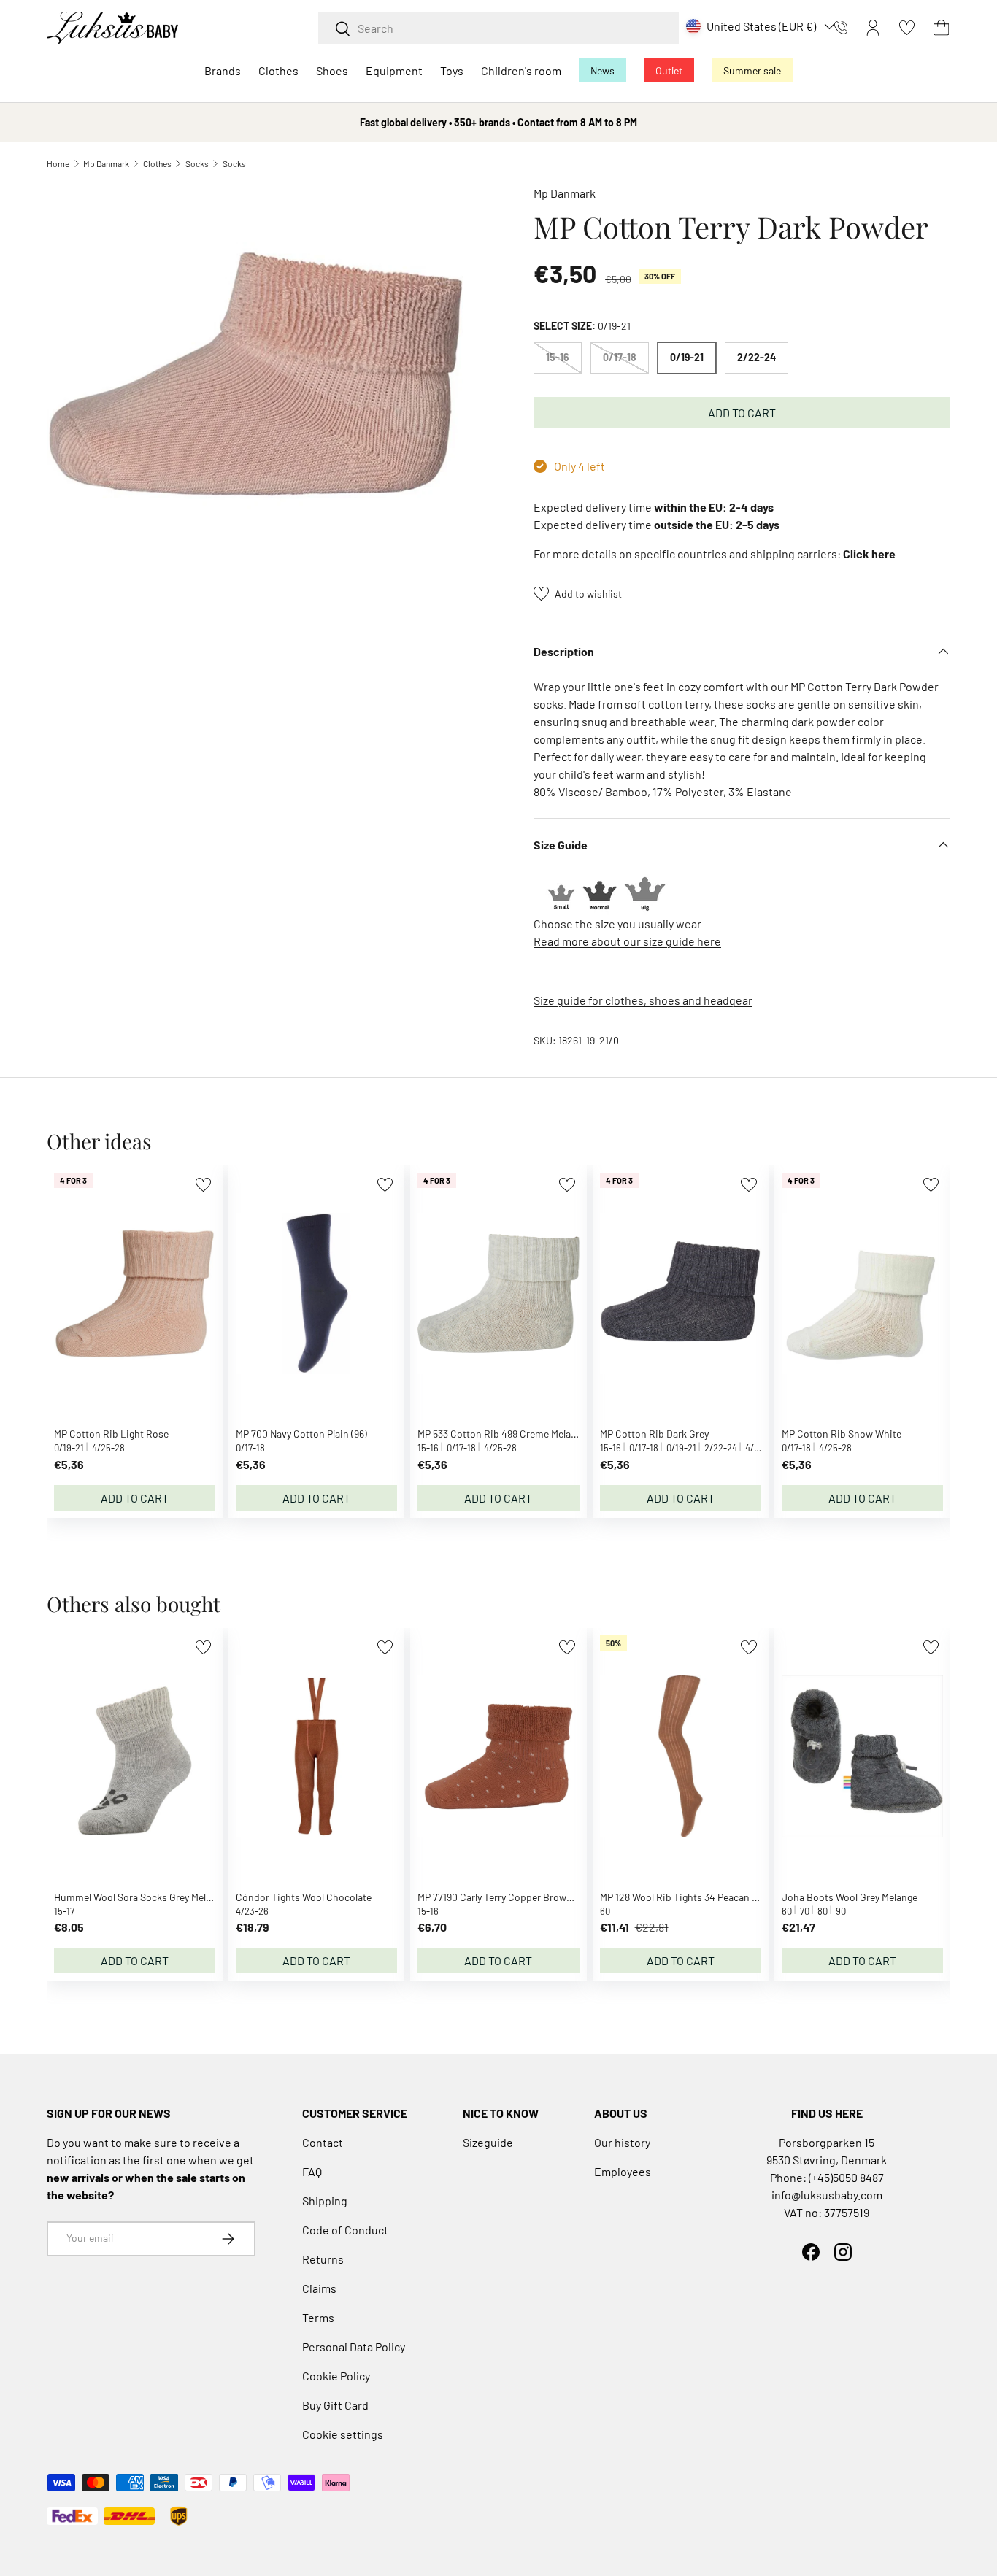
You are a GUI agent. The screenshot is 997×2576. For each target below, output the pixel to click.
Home (58, 163)
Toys (452, 70)
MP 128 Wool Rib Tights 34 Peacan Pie (683, 1897)
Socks (197, 163)
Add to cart (742, 413)
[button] (941, 28)
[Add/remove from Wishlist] (203, 1185)
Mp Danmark (106, 163)
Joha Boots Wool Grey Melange (850, 1897)
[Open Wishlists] (907, 28)
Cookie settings (343, 2434)
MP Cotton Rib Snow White (842, 1434)
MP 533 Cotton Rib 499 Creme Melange (502, 1434)
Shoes (332, 70)
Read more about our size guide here (627, 941)
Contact (323, 2142)
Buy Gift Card (335, 2405)
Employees (623, 2171)
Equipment (394, 70)
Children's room (521, 70)
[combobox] (498, 28)
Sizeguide (488, 2142)
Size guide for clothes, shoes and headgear (643, 1000)
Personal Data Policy (354, 2346)
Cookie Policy (336, 2376)
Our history (622, 2142)
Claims (319, 2288)
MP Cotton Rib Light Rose (111, 1434)
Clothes (278, 70)
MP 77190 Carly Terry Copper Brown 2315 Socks (520, 1897)
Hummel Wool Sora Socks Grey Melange (140, 1897)
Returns (323, 2259)
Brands (223, 70)
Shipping (325, 2201)
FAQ (312, 2171)
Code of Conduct (345, 2230)
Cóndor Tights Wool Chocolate (304, 1897)
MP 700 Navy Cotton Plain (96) (301, 1434)
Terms (318, 2317)
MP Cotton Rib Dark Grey (654, 1434)
